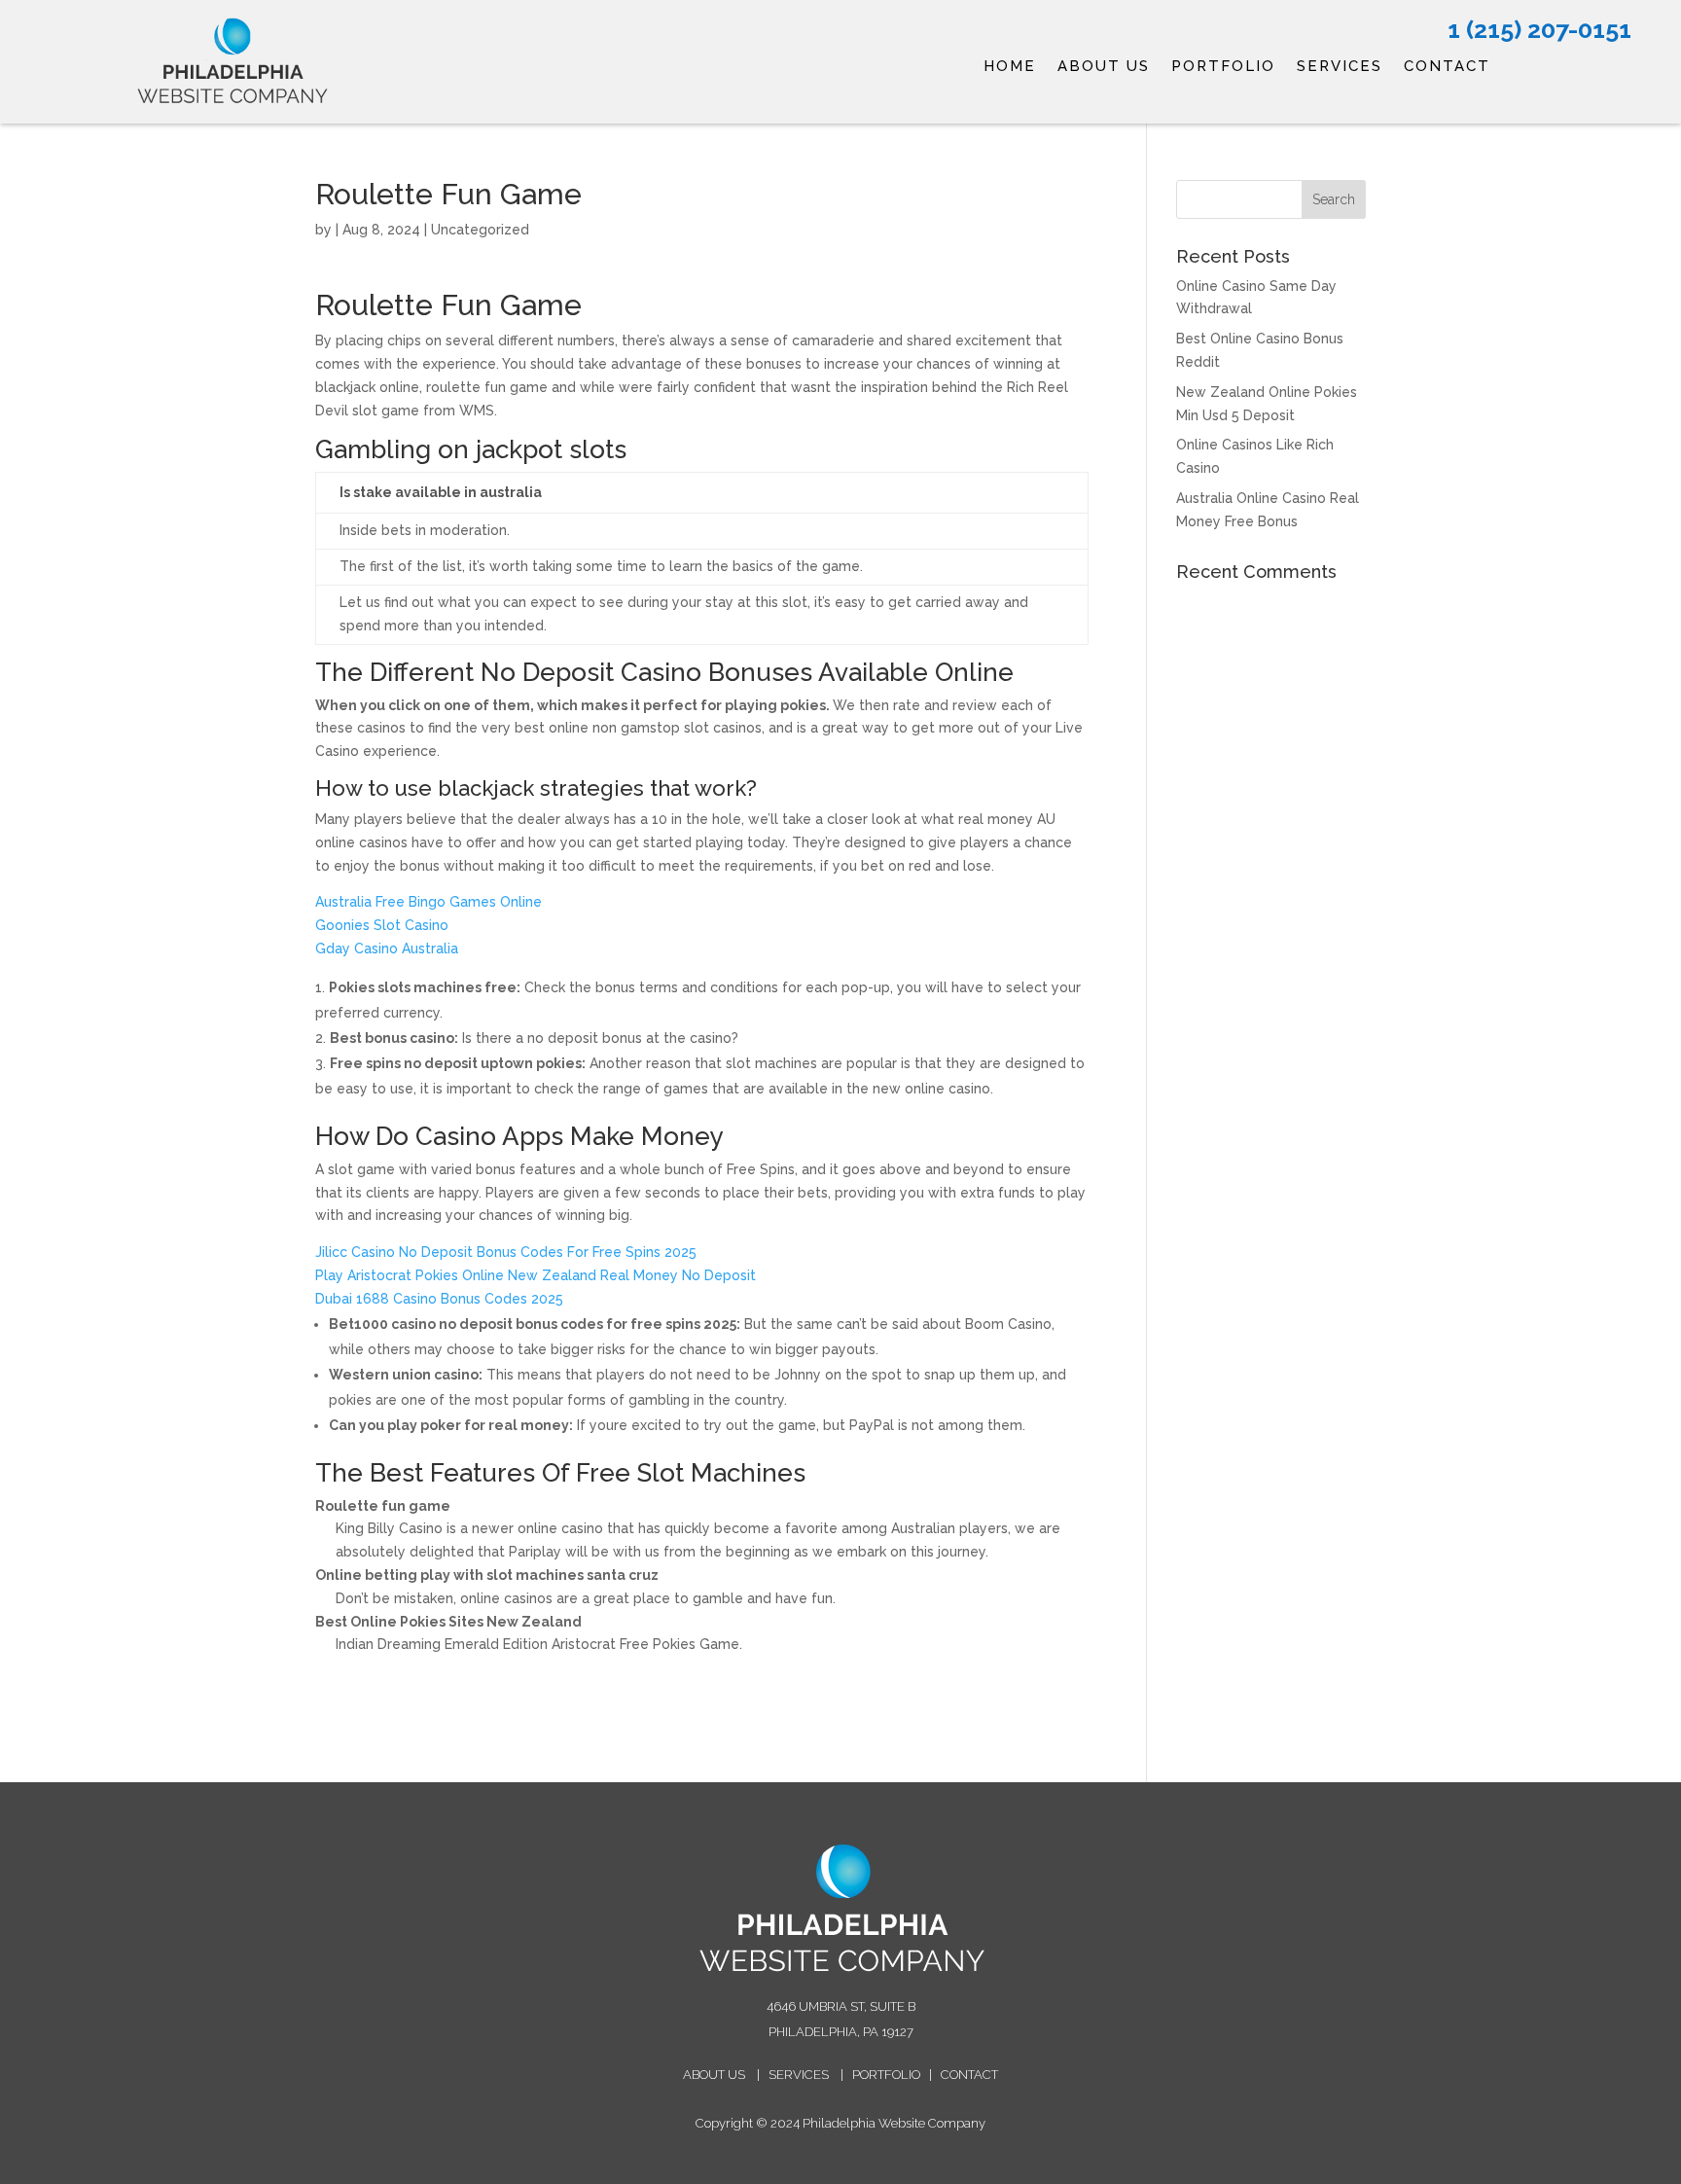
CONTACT (1447, 67)
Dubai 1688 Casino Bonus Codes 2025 (439, 1299)
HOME (1010, 67)
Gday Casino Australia (387, 949)
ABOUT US (1104, 67)
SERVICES (1340, 67)
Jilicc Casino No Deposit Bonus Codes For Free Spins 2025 (506, 1252)
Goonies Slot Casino (382, 925)
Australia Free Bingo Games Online (429, 902)
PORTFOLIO (1223, 67)
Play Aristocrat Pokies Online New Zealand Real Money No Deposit (536, 1275)
